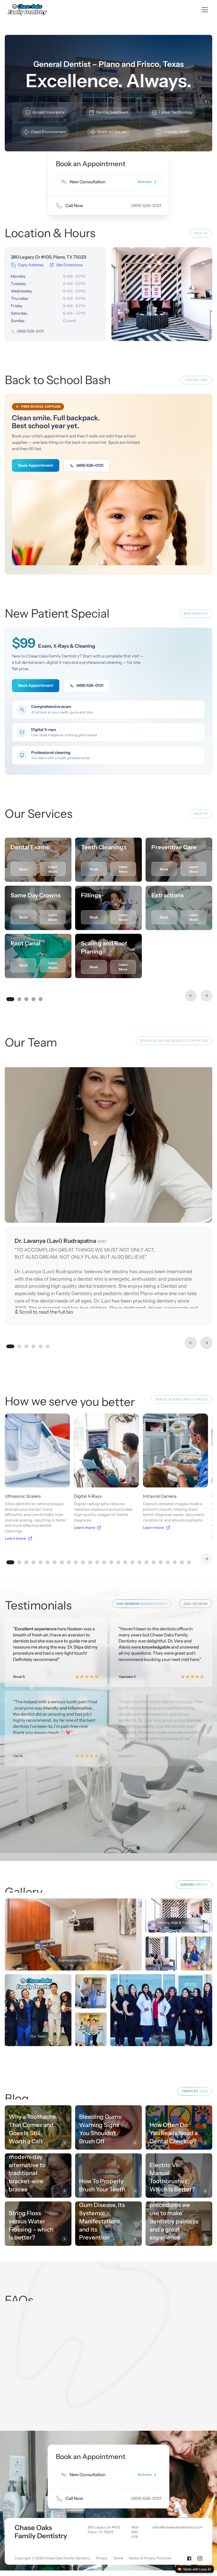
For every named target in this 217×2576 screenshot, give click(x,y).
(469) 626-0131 (90, 465)
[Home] (28, 10)
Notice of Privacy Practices (150, 2558)
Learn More (53, 869)
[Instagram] (200, 2558)
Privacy (102, 2558)
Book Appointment (36, 465)
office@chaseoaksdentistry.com (177, 2527)
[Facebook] (189, 2558)
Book (23, 869)
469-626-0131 (135, 2532)
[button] (204, 10)
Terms (118, 2558)
